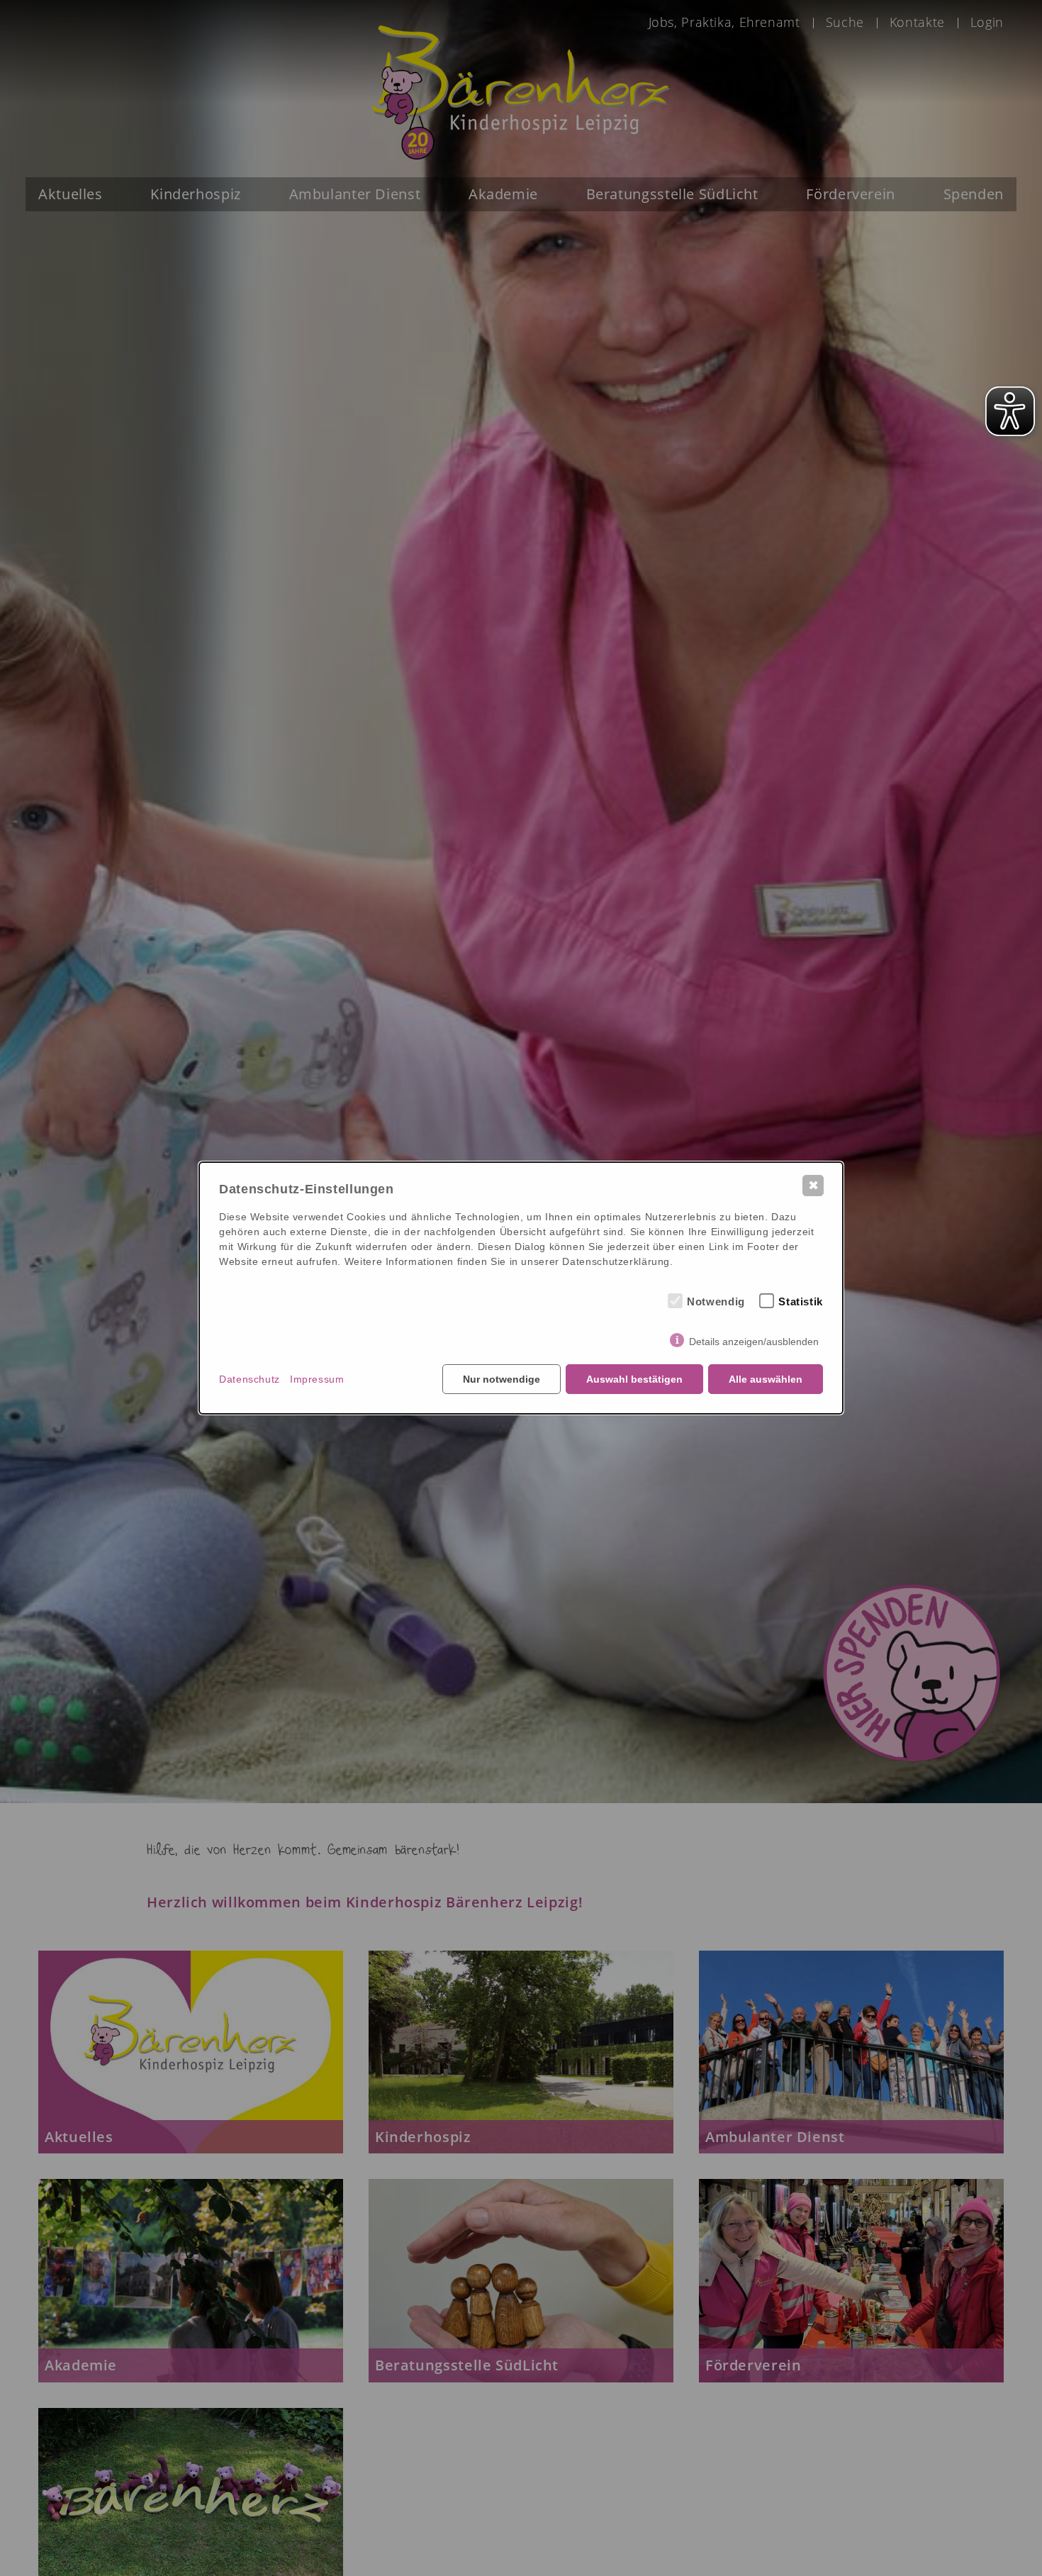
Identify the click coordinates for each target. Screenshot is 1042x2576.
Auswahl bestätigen (634, 1379)
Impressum (317, 1379)
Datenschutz (250, 1379)
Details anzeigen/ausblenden (754, 1342)
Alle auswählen (766, 1379)
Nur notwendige (502, 1379)
